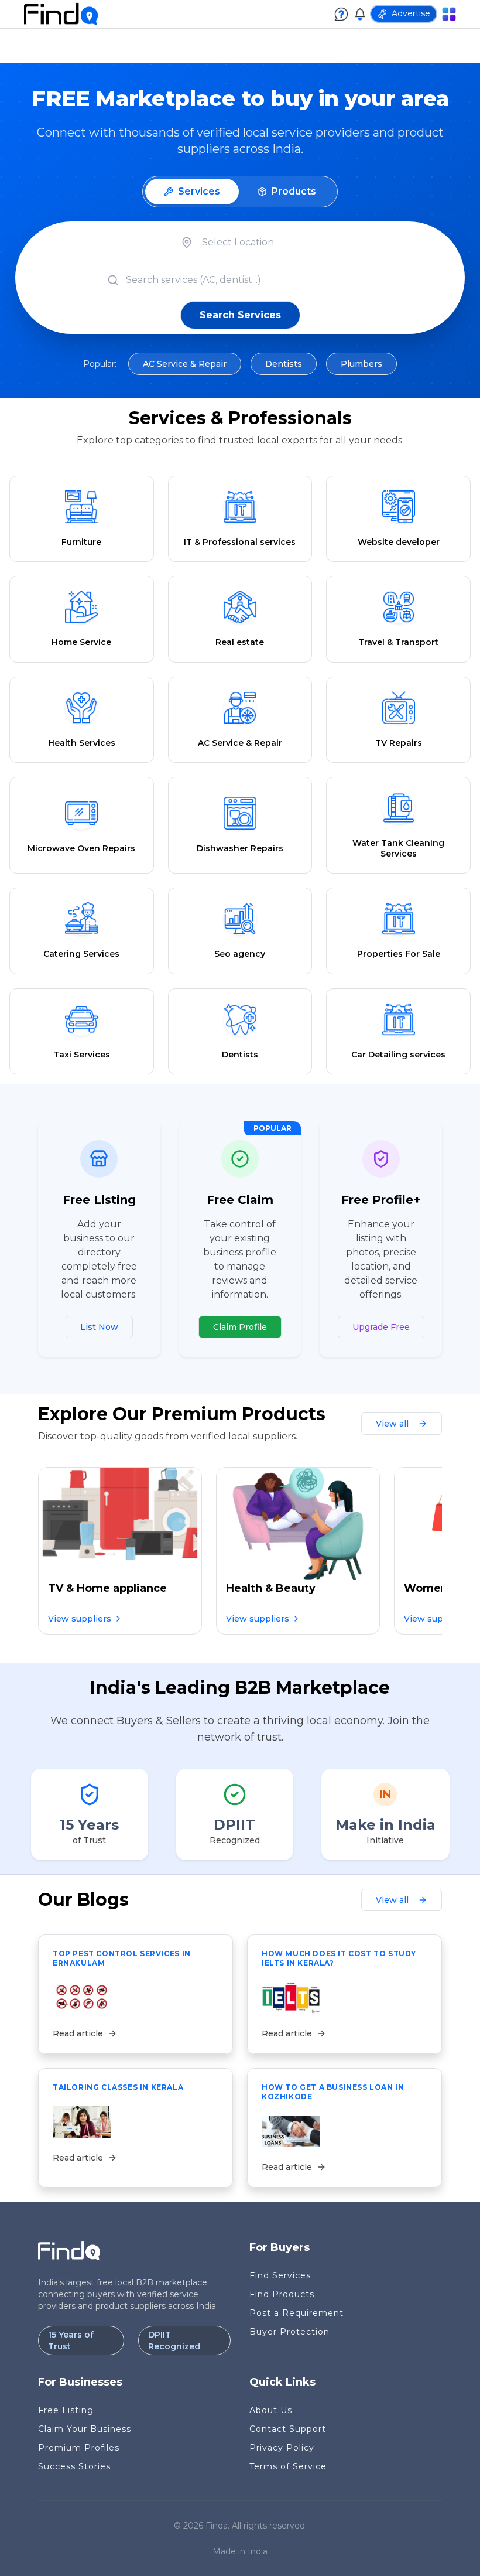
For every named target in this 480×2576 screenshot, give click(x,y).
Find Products (282, 2294)
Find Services (280, 2275)
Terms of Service (288, 2466)
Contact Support (288, 2429)
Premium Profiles (79, 2448)
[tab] (192, 192)
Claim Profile (240, 1327)
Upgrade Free (381, 1327)
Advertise (411, 13)
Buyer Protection (289, 2332)
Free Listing (66, 2410)
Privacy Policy (282, 2448)
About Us (271, 2410)
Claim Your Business (85, 2429)
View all (392, 1424)
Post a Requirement (296, 2313)
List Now (99, 1327)
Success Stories (74, 2466)
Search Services (240, 315)
